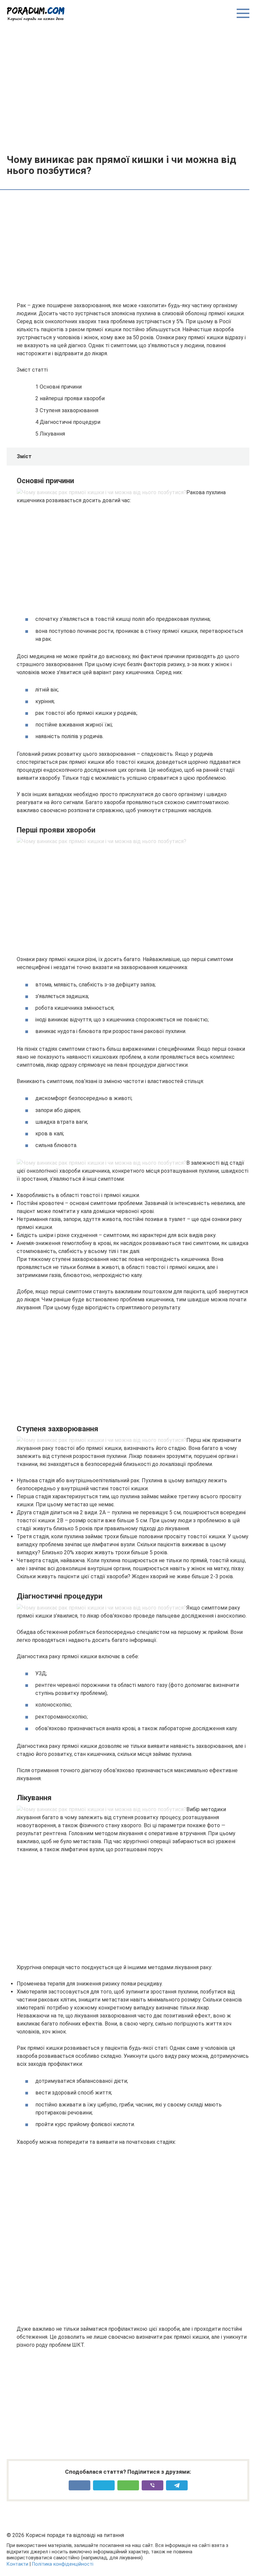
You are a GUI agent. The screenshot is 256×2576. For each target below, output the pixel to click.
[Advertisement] (128, 87)
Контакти (17, 2564)
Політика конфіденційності (63, 2564)
